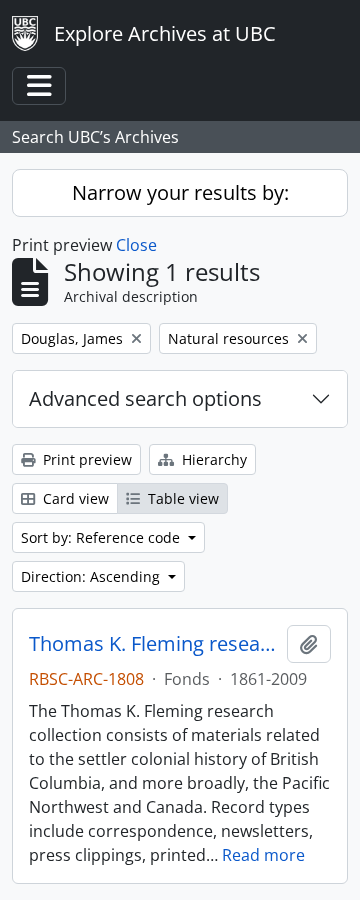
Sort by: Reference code (102, 537)
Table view (181, 498)
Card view (74, 498)
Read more (263, 855)
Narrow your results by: (180, 192)
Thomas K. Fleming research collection (154, 644)
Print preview (85, 459)
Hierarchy (212, 459)
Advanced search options (145, 398)
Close (136, 245)
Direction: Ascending (92, 576)
